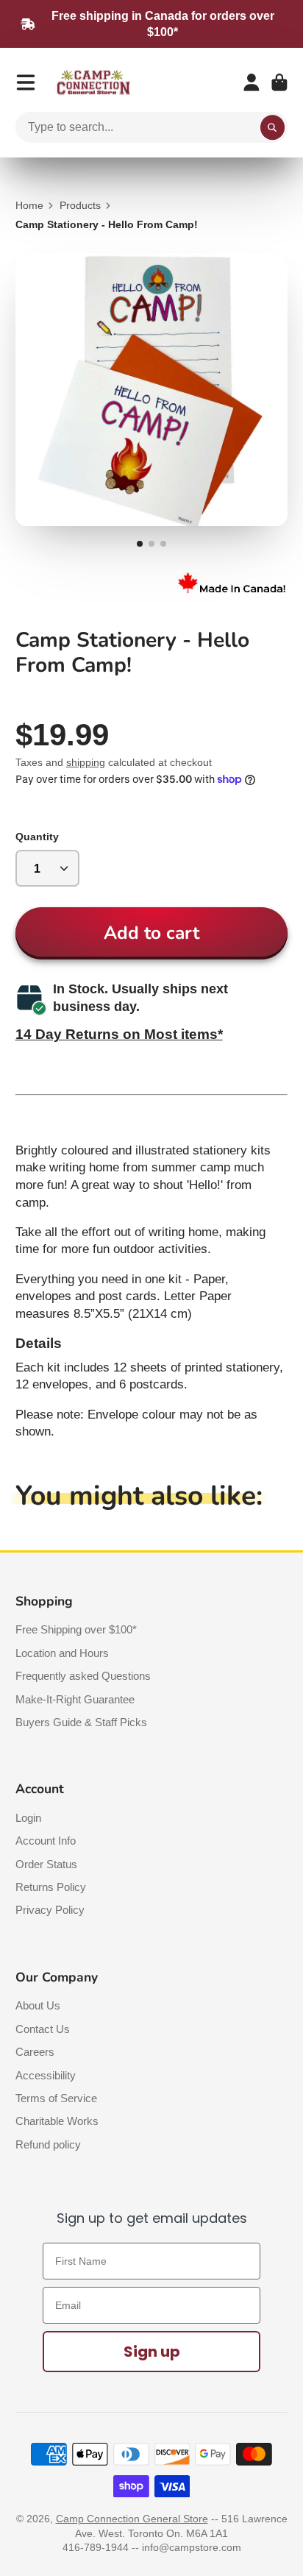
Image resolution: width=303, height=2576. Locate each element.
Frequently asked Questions (83, 1676)
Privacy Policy (50, 1910)
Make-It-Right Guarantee (75, 1699)
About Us (38, 2005)
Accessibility (46, 2075)
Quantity (37, 837)
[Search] (273, 127)
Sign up (152, 2352)
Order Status (46, 1864)
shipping (86, 762)
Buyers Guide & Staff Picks (81, 1722)
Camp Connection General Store (132, 2519)
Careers (35, 2052)
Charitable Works (57, 2121)
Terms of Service (56, 2098)
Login (28, 1818)
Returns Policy (51, 1887)
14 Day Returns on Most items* (119, 1034)
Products (80, 205)
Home (29, 205)
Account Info (46, 1841)
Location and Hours (62, 1653)
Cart (279, 82)
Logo (93, 83)
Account (252, 82)
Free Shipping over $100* (76, 1629)
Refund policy (48, 2144)
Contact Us (43, 2029)
